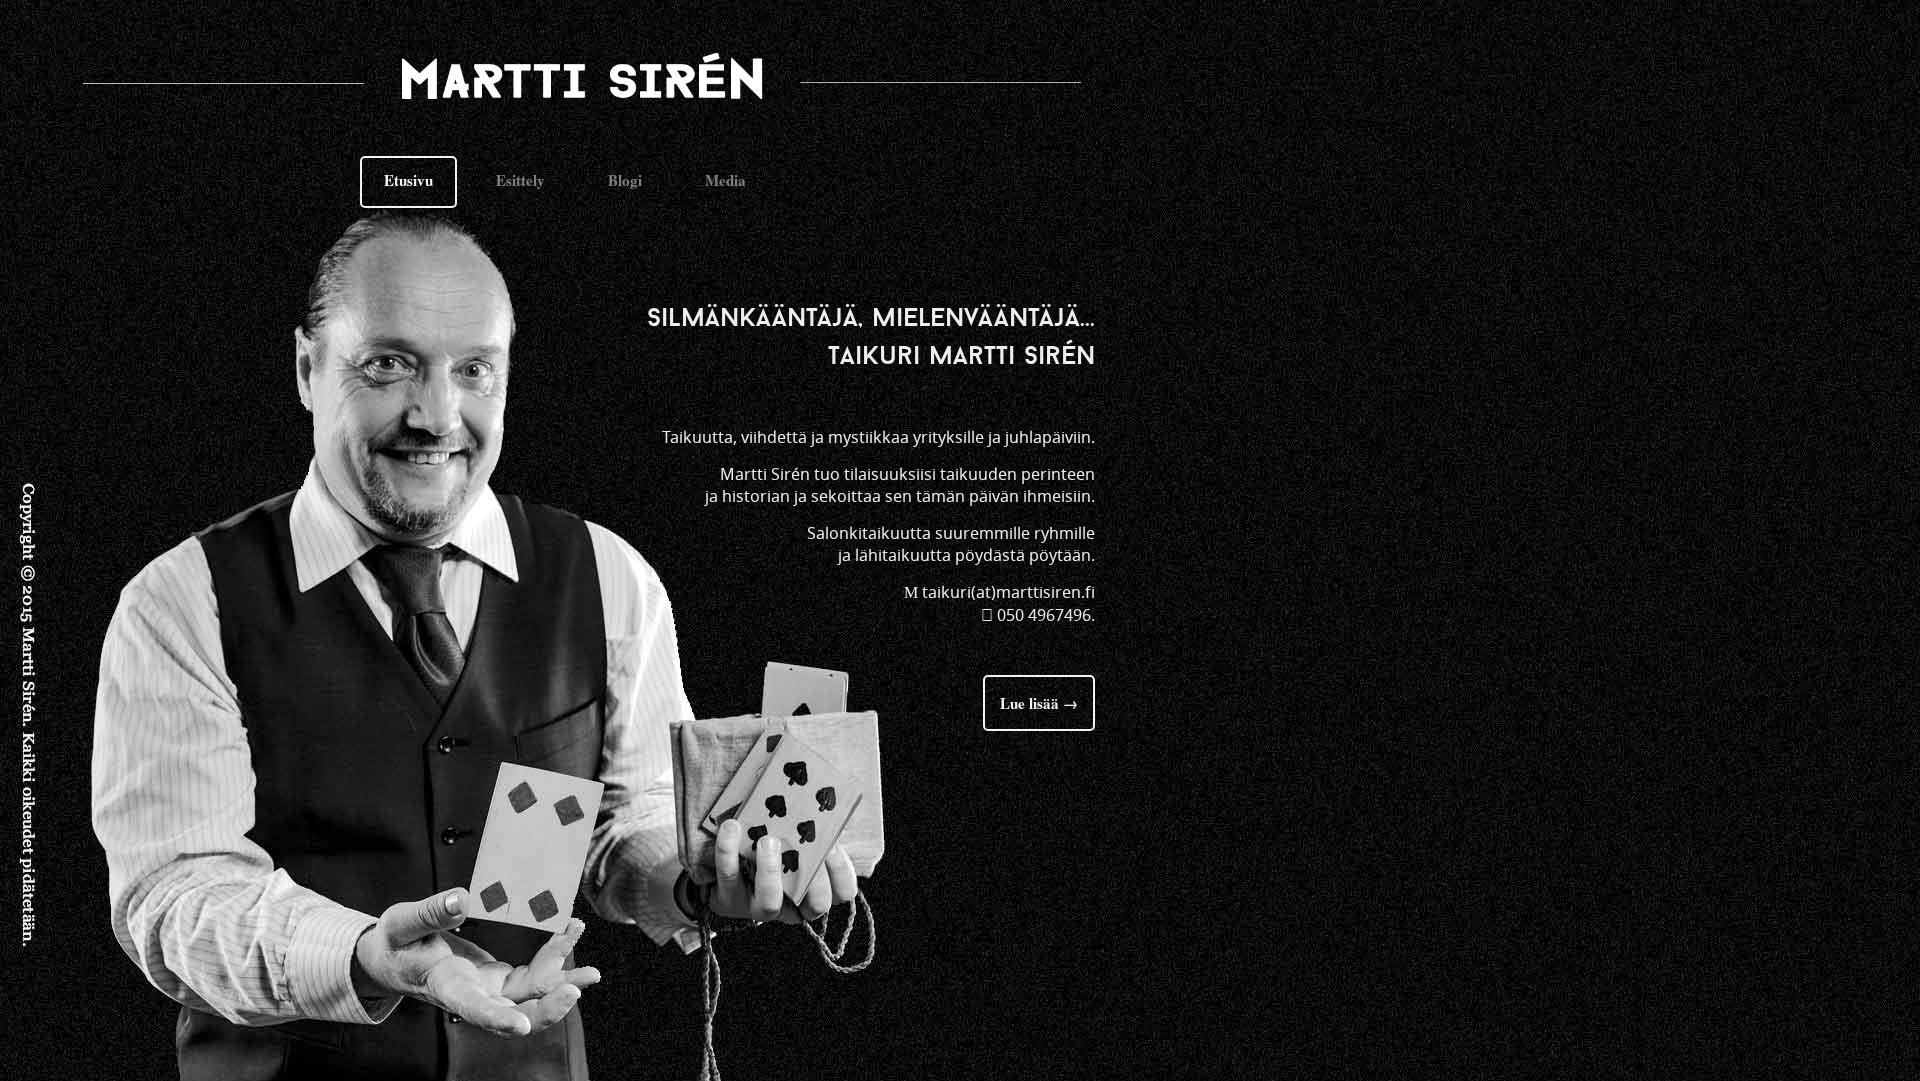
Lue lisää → (1039, 703)
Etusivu (408, 180)
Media (725, 180)
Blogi (625, 180)
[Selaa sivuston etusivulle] (600, 83)
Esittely (520, 180)
